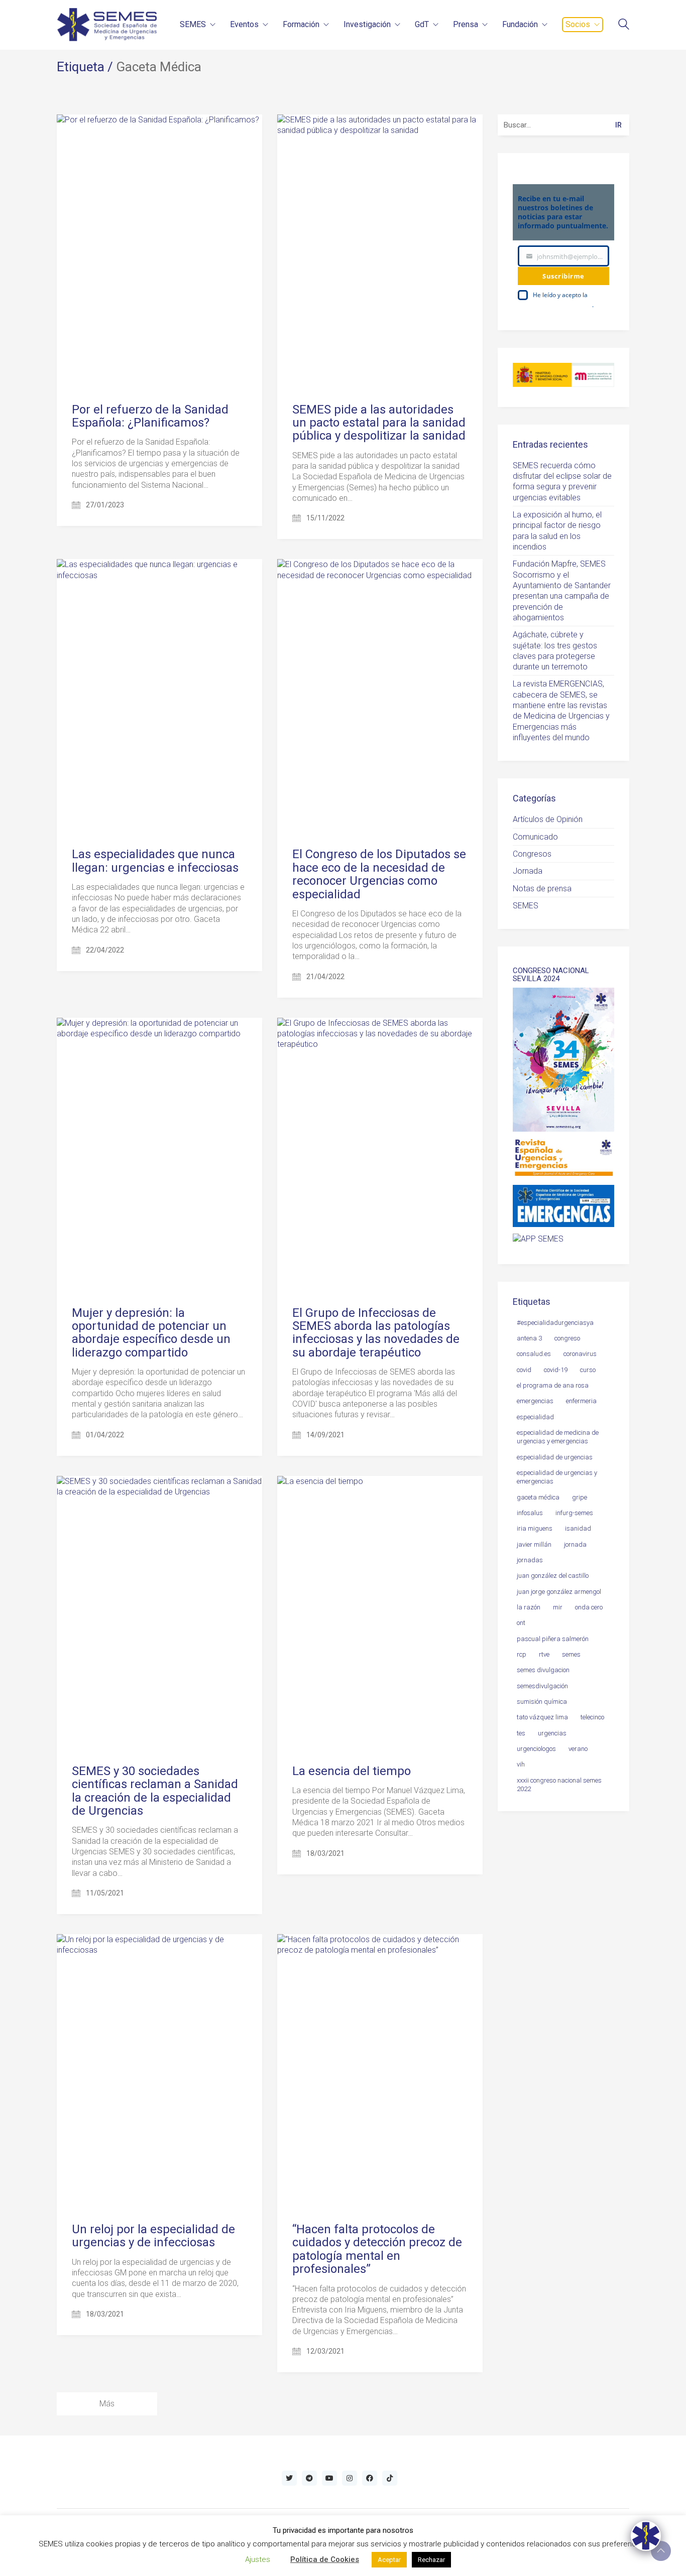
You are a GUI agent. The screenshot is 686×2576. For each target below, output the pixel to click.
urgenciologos (536, 1749)
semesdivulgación (542, 1686)
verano (578, 1749)
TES (521, 1733)
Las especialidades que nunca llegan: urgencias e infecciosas (155, 861)
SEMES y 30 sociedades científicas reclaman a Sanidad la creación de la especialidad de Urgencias (155, 1791)
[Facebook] (370, 2478)
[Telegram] (309, 2478)
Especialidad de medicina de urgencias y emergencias (558, 1437)
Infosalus (530, 1513)
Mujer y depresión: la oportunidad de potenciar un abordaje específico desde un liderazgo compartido (151, 1333)
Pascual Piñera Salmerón (553, 1639)
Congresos (532, 854)
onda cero (589, 1607)
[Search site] (624, 25)
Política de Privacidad (562, 305)
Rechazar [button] (431, 2560)
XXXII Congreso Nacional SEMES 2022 (559, 1785)
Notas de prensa (542, 889)
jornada (575, 1544)
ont (521, 1623)
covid (524, 1370)
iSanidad (578, 1528)
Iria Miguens (535, 1528)
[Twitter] (289, 2478)
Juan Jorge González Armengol (559, 1592)
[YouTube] (329, 2478)
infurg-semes (574, 1513)
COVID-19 (556, 1370)
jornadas (530, 1560)
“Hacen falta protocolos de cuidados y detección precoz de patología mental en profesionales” (377, 2249)
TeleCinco (592, 1717)
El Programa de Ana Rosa (553, 1385)
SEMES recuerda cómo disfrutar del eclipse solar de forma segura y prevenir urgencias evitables (562, 482)
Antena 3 (529, 1338)
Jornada (528, 871)
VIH (521, 1764)
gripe (580, 1497)
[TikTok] (390, 2478)
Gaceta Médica (538, 1497)
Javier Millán (534, 1544)
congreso (567, 1338)
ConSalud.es (534, 1354)
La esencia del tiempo (352, 1771)
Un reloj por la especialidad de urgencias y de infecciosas (153, 2236)
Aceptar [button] (389, 2560)
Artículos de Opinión (548, 819)
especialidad (535, 1417)
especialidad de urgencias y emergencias (557, 1477)
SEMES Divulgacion (543, 1670)
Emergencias (535, 1401)
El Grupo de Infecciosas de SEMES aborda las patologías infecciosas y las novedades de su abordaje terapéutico (376, 1333)
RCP (522, 1654)
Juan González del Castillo (553, 1576)
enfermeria (581, 1401)
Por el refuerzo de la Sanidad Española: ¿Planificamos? (150, 416)
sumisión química (542, 1702)
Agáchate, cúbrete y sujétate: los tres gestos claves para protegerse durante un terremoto (555, 651)
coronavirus (580, 1354)
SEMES (526, 906)
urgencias (552, 1733)
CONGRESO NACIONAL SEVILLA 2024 (551, 975)
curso (588, 1370)
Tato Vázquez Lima (542, 1717)
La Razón (529, 1607)
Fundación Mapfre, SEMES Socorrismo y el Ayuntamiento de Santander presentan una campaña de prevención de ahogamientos (562, 591)
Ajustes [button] (258, 2559)
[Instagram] (350, 2478)
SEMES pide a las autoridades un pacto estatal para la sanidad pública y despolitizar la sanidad (379, 423)
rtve (544, 1654)
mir (558, 1607)
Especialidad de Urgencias (555, 1457)
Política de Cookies (325, 2559)
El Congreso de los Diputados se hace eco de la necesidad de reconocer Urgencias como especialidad (379, 874)
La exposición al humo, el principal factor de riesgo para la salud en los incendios (557, 531)
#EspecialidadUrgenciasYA (555, 1323)
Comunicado (535, 837)
